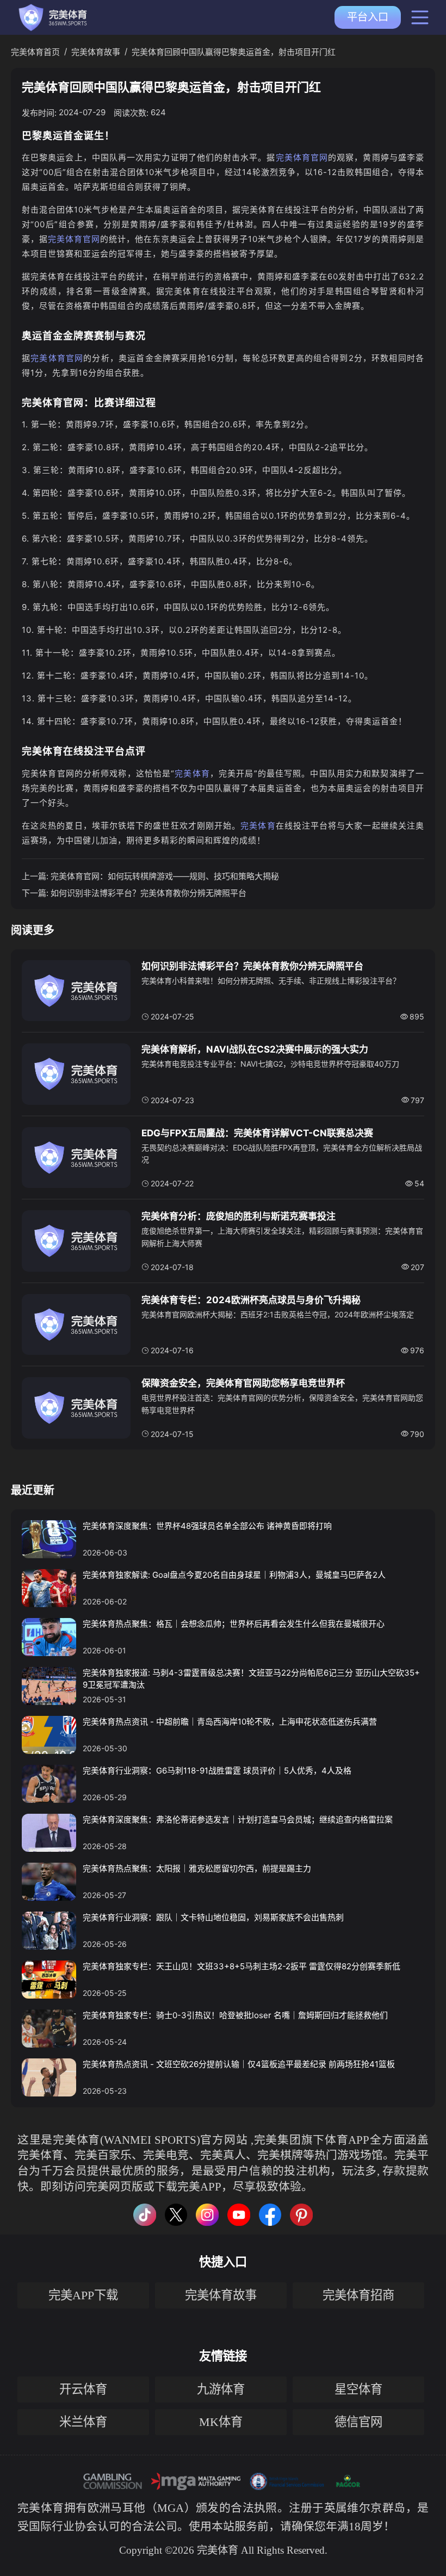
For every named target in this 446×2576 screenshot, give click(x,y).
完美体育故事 (96, 52)
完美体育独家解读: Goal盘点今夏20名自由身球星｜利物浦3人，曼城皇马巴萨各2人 (234, 1575)
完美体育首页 (35, 52)
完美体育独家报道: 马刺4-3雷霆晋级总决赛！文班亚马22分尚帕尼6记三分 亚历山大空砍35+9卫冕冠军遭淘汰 (251, 1679)
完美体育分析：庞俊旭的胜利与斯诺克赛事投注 (239, 1216)
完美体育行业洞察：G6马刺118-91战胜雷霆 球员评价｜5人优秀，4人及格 (217, 1771)
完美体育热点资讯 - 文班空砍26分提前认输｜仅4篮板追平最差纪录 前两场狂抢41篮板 (239, 2064)
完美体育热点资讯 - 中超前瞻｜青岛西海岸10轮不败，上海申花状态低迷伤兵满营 (230, 1722)
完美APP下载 (83, 2295)
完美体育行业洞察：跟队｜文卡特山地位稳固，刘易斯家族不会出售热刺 (213, 1917)
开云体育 (83, 2389)
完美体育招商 (358, 2295)
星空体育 (358, 2389)
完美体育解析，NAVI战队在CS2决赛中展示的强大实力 (255, 1049)
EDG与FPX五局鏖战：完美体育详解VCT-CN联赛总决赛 (257, 1133)
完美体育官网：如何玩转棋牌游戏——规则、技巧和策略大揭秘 (165, 876)
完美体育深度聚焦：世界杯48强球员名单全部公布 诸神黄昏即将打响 (207, 1526)
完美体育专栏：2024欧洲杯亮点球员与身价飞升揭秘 (251, 1300)
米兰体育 (83, 2422)
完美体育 (192, 773)
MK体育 (221, 2422)
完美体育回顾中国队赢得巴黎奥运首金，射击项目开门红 (234, 52)
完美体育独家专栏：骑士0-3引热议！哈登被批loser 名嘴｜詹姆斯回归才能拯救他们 (235, 2015)
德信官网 (358, 2422)
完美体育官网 (302, 157)
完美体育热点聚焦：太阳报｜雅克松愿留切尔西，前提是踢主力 (197, 1868)
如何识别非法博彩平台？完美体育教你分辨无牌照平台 (148, 893)
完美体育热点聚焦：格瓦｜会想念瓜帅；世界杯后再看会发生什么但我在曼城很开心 (234, 1624)
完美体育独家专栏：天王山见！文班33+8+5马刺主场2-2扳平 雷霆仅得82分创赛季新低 (241, 1966)
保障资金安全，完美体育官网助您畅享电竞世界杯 (243, 1383)
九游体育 (221, 2389)
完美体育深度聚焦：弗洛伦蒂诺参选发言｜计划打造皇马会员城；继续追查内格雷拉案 (238, 1819)
